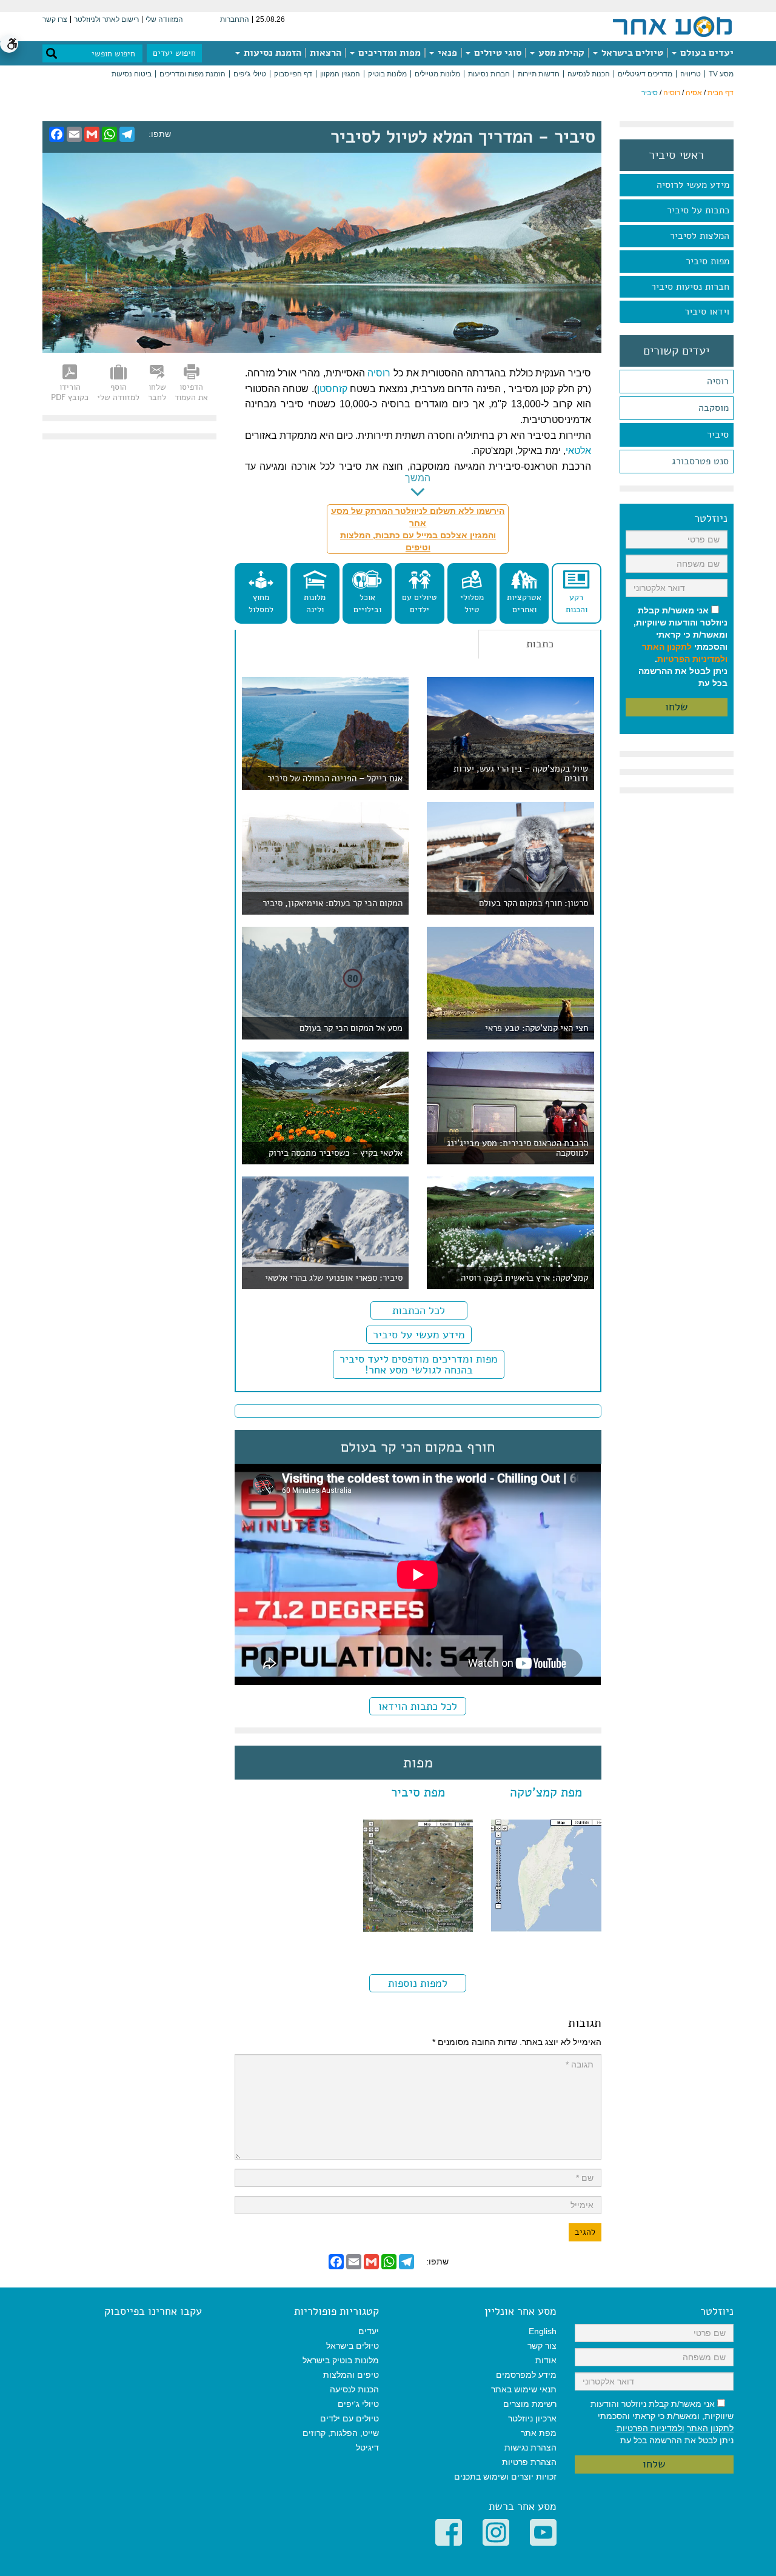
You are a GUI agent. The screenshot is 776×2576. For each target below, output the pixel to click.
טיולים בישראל (631, 53)
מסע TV (721, 74)
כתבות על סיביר (698, 210)
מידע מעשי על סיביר (419, 1335)
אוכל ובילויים (367, 603)
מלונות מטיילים (437, 74)
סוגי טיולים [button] (497, 53)
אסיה (694, 93)
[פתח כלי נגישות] (9, 44)
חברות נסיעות (489, 74)
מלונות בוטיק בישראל (341, 2360)
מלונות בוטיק (387, 74)
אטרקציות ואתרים (524, 603)
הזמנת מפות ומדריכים (192, 74)
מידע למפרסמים (526, 2375)
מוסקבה (714, 408)
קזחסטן (332, 389)
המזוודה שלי (164, 19)
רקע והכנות (577, 603)
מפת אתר (539, 2433)
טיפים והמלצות (351, 2375)
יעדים (369, 2331)
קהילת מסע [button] (560, 53)
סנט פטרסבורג (700, 461)
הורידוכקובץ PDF (70, 392)
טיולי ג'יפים (250, 74)
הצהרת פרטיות (529, 2462)
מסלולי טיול (472, 603)
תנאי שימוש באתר (524, 2389)
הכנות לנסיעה (589, 74)
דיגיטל (367, 2448)
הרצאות (326, 53)
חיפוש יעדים (174, 53)
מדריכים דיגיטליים (645, 74)
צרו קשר (55, 19)
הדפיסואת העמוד (191, 392)
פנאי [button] (446, 53)
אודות (546, 2360)
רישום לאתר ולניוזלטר (106, 19)
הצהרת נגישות (530, 2448)
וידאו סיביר (707, 312)
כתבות (540, 644)
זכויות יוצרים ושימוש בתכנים (505, 2477)
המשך (418, 478)
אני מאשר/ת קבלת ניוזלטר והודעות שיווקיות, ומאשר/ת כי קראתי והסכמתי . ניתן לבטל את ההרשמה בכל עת (681, 647)
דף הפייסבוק (293, 74)
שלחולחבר (157, 392)
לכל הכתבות (419, 1310)
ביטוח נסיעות (132, 74)
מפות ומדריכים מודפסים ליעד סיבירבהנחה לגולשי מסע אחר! (419, 1364)
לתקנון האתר (667, 647)
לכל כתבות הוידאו (418, 1706)
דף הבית (721, 93)
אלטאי (578, 451)
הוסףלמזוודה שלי (118, 392)
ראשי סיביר (676, 155)
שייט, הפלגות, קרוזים (341, 2433)
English (543, 2331)
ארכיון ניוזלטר (532, 2418)
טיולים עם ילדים (420, 603)
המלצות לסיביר (700, 236)
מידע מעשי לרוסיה (693, 185)
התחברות (235, 19)
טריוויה (691, 74)
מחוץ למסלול (261, 603)
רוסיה (672, 93)
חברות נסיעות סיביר (690, 287)
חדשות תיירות (539, 74)
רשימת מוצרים (530, 2404)
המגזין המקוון (340, 74)
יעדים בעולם (706, 53)
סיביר (718, 435)
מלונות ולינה (315, 603)
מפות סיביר (707, 261)
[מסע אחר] (672, 26)
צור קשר (542, 2346)
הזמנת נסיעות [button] (271, 53)
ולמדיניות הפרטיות (692, 659)
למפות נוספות (418, 1983)
